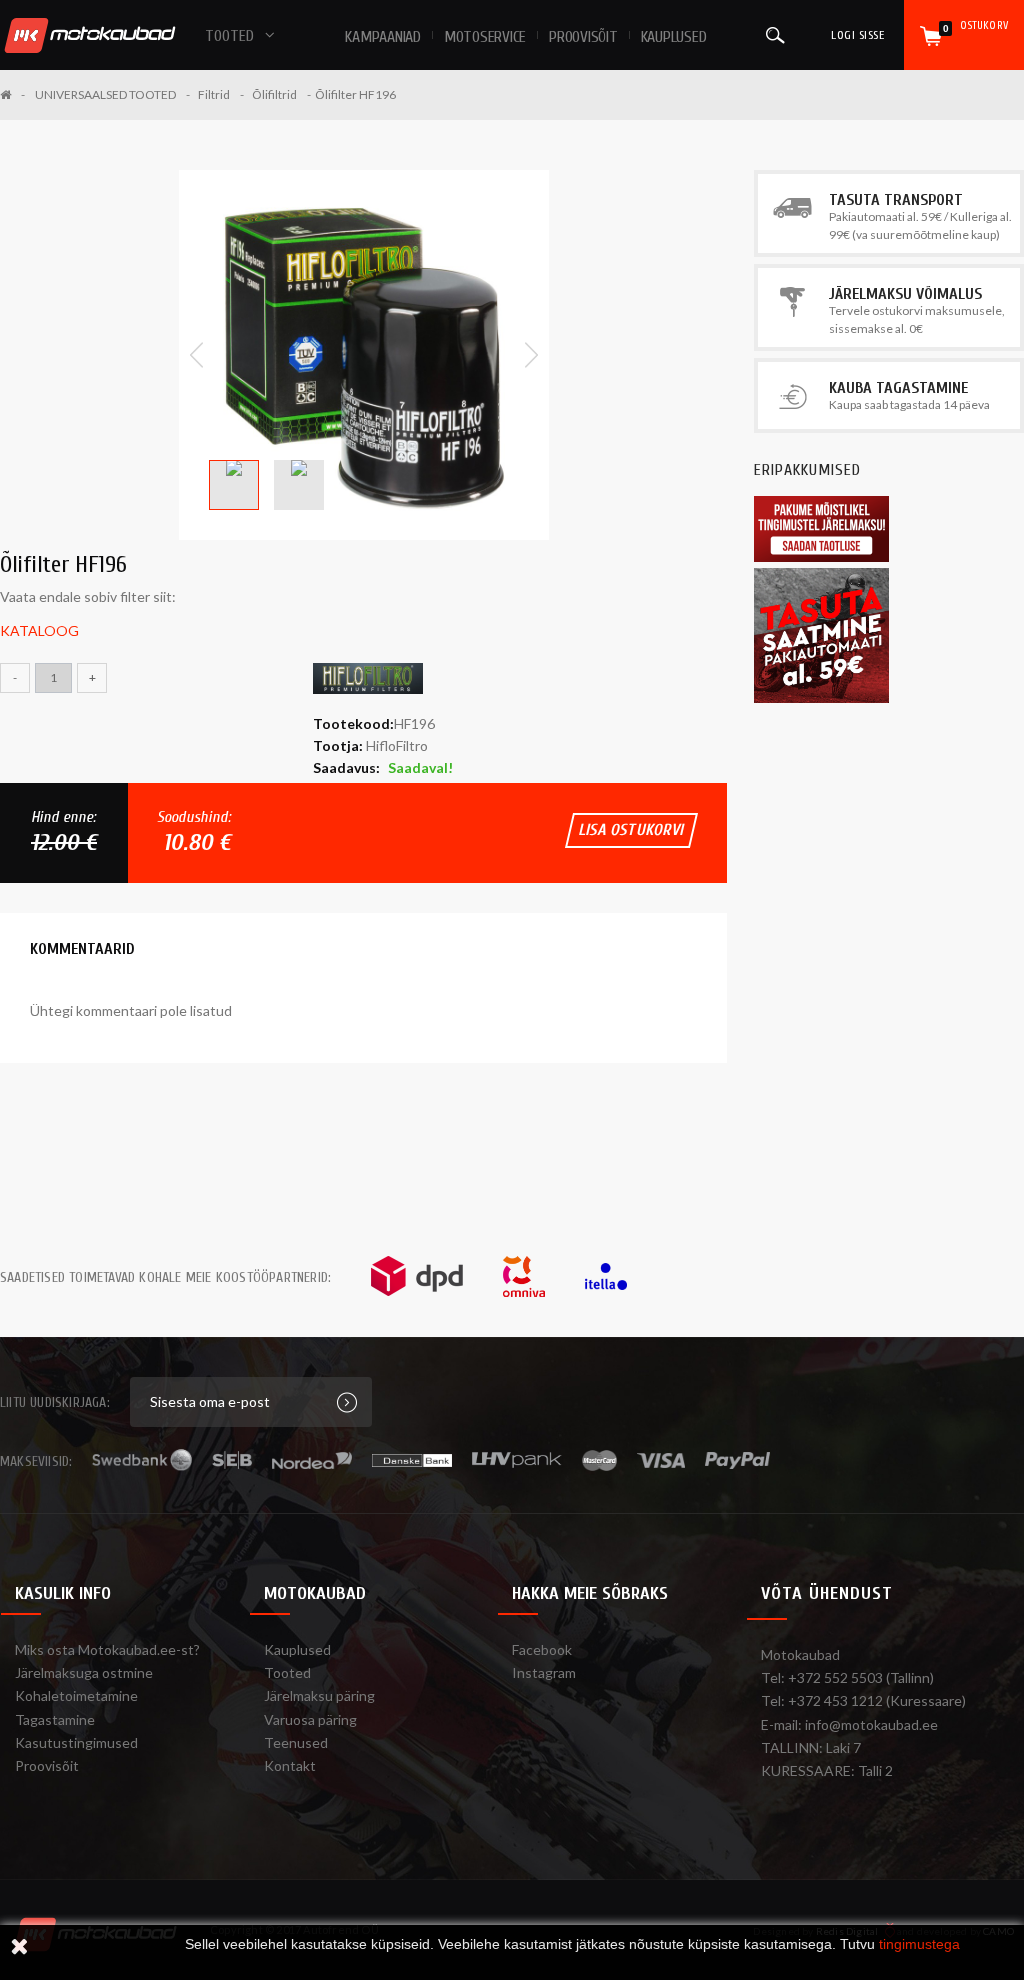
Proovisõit (47, 1765)
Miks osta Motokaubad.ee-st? (107, 1649)
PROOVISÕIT (583, 37)
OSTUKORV (975, 26)
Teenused (296, 1742)
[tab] (82, 949)
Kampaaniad (383, 37)
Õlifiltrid (274, 94)
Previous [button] (196, 355)
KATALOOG (39, 630)
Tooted (287, 1672)
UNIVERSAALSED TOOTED (105, 94)
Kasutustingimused (76, 1742)
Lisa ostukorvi (631, 830)
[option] (364, 355)
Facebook (542, 1649)
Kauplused (674, 37)
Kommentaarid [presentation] (82, 949)
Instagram (544, 1672)
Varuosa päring (310, 1719)
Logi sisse (857, 35)
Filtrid (214, 94)
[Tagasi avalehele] (12, 94)
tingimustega (919, 1944)
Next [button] (531, 355)
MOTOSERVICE (485, 37)
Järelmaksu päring (319, 1695)
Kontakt (290, 1765)
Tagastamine (55, 1719)
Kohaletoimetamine (76, 1695)
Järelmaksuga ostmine (84, 1672)
